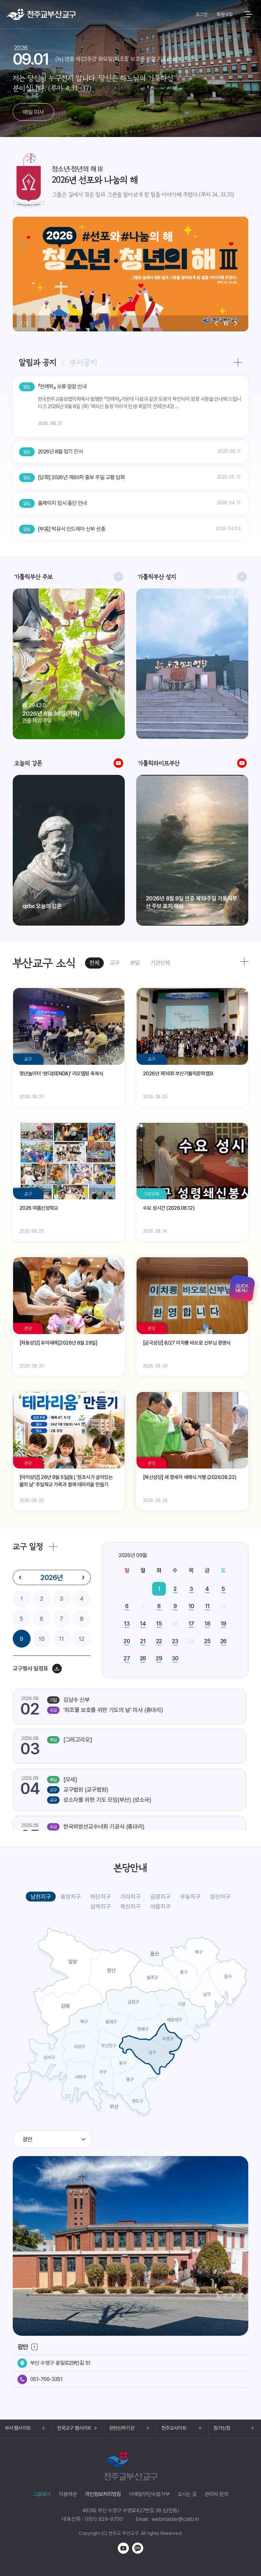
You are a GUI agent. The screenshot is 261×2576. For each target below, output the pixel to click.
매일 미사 (33, 112)
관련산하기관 (122, 2428)
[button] (216, 323)
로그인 (201, 14)
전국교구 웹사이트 (74, 2428)
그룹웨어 (42, 2494)
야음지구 (160, 1906)
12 (81, 1639)
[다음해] (83, 1577)
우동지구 (190, 1897)
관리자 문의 (216, 2494)
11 (61, 1639)
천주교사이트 (174, 2428)
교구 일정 (28, 1546)
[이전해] (20, 1577)
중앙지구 (71, 1897)
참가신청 (222, 2428)
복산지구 (130, 1906)
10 (42, 1639)
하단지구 (101, 1897)
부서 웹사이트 (18, 2428)
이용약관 (68, 2494)
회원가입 (225, 14)
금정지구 (160, 1897)
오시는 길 (187, 2494)
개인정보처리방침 (103, 2494)
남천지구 (41, 1897)
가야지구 (130, 1897)
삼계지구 (101, 1906)
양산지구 (220, 1897)
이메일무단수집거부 (149, 2494)
